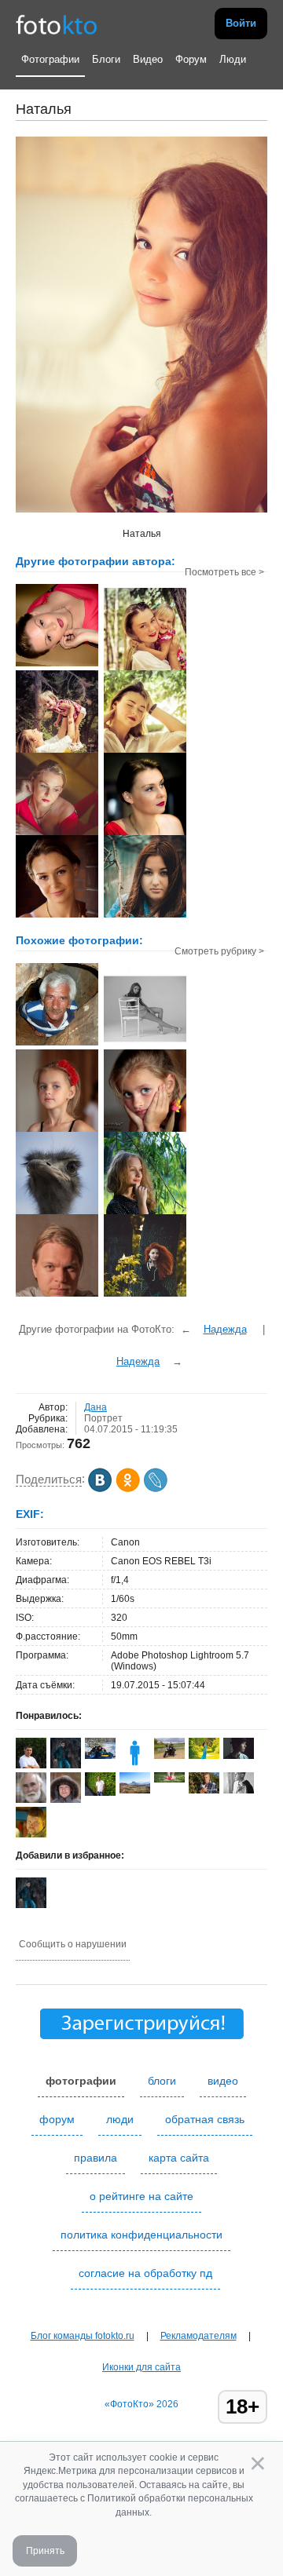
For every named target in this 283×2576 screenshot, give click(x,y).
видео (223, 2081)
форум (57, 2119)
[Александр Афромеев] (100, 1793)
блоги (162, 2081)
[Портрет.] (57, 1044)
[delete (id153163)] (135, 1765)
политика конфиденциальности (141, 2235)
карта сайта (179, 2158)
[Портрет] (145, 1213)
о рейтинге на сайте (141, 2196)
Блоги (106, 59)
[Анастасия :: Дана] (145, 916)
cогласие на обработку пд (145, 2273)
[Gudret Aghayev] (135, 1790)
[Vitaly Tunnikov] (169, 1779)
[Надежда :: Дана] (57, 665)
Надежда (225, 1329)
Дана (96, 1407)
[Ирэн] (204, 1756)
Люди (233, 59)
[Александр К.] (100, 1756)
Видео (148, 59)
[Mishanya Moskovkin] (239, 1790)
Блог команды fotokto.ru (83, 2336)
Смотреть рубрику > (219, 951)
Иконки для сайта (141, 2367)
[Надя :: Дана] (145, 751)
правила (96, 2158)
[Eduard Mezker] (169, 1756)
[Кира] (145, 1048)
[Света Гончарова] (239, 1756)
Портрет (103, 1418)
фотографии (81, 2081)
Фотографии (50, 59)
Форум (191, 59)
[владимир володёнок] (204, 1790)
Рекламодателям (198, 2336)
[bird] (57, 1213)
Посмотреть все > (224, 572)
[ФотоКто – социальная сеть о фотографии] (57, 24)
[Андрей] (57, 1295)
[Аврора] (57, 1130)
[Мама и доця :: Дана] (145, 669)
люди (120, 2119)
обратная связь (205, 2119)
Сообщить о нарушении (73, 1944)
